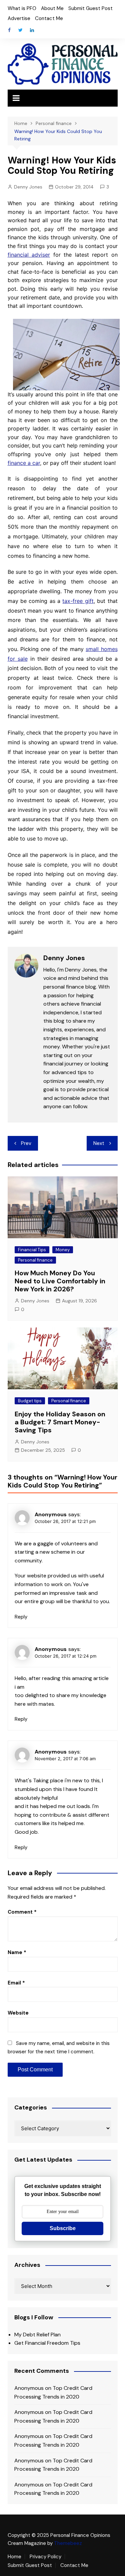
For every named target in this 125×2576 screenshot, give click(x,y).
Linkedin (32, 30)
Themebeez (68, 2543)
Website (18, 2013)
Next (99, 1143)
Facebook (9, 30)
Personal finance (35, 1260)
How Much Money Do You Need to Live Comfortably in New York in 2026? (60, 1281)
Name (17, 1952)
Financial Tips (32, 1250)
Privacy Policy (45, 2557)
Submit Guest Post (90, 8)
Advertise (19, 18)
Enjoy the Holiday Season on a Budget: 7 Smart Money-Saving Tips (60, 1422)
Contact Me (49, 18)
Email (16, 1983)
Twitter (21, 30)
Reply (21, 1617)
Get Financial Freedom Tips (47, 2343)
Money (63, 1250)
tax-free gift (78, 601)
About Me (52, 8)
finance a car (24, 463)
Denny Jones (28, 187)
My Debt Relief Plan (37, 2335)
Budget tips (30, 1401)
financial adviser (29, 255)
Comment (22, 1912)
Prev (26, 1143)
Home (14, 2557)
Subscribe (63, 2228)
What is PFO (22, 8)
